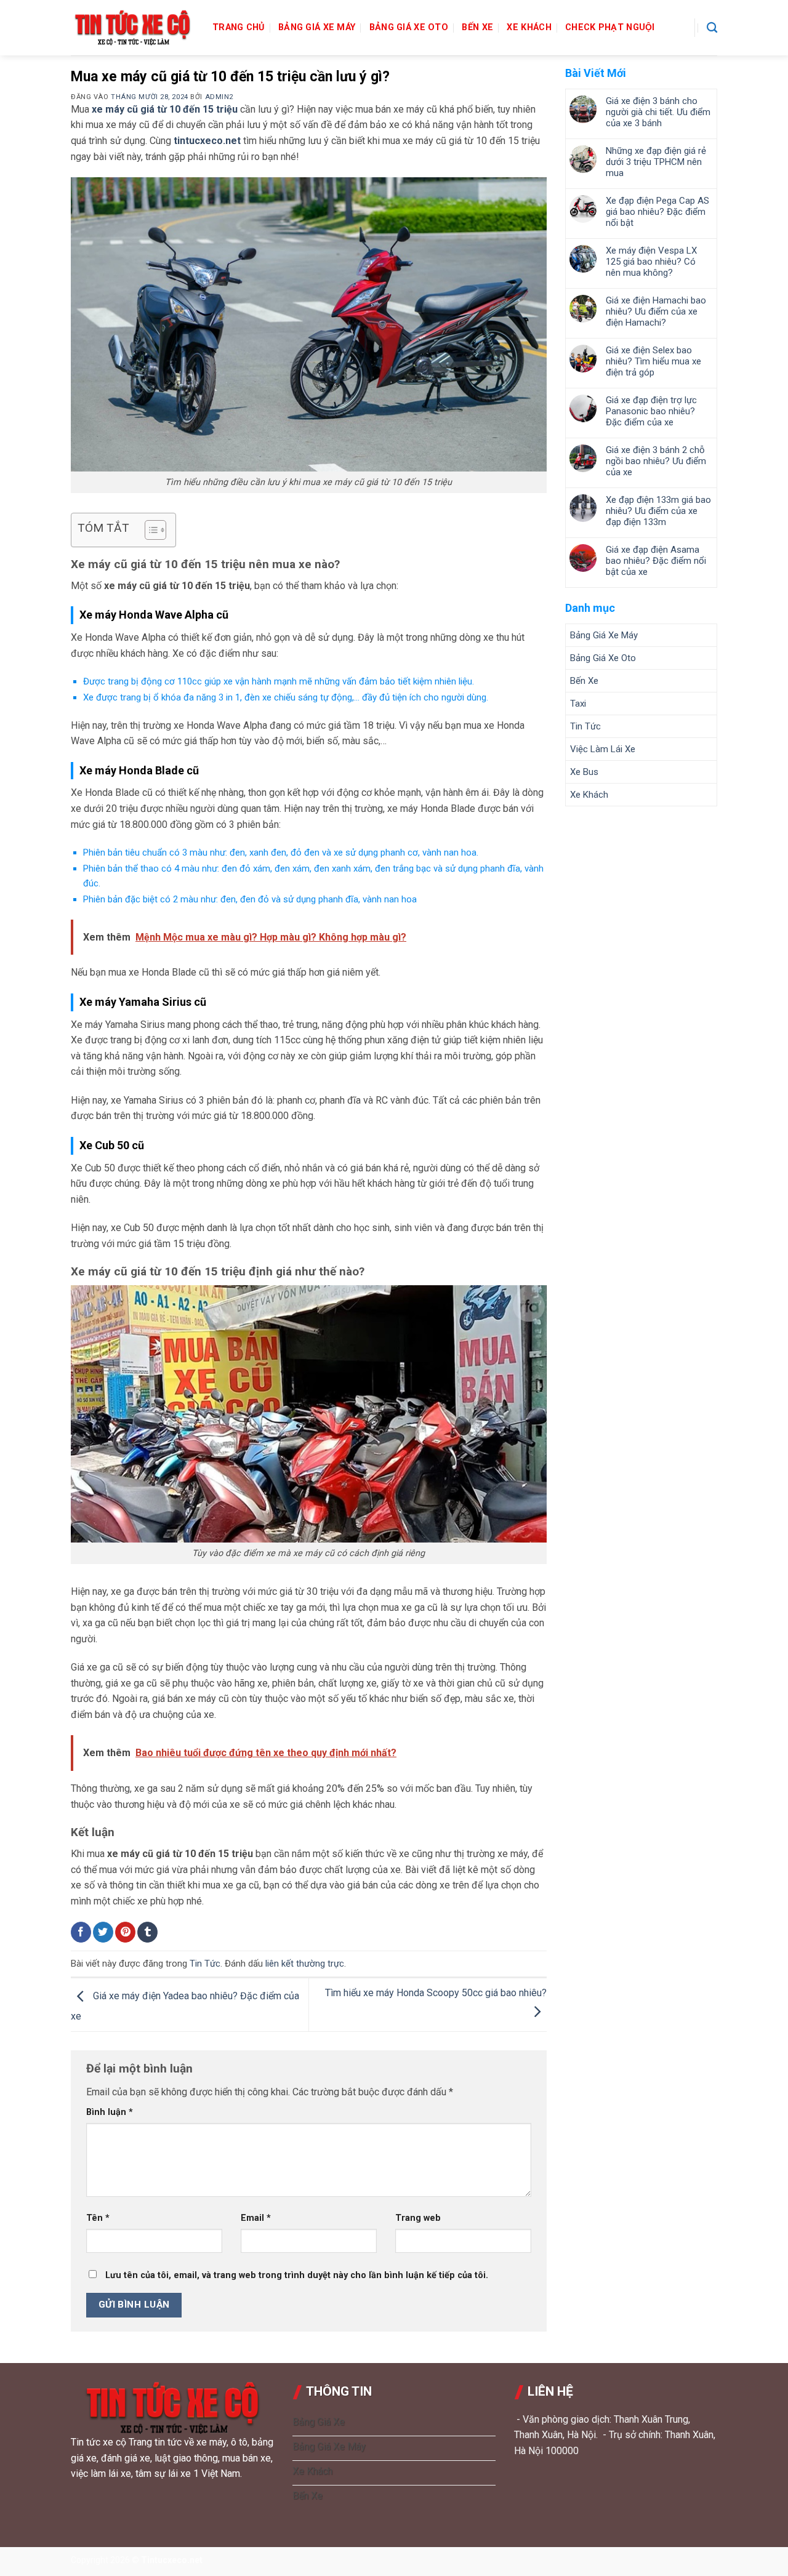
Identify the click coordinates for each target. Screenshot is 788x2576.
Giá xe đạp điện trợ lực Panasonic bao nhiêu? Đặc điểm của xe (651, 411)
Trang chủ (239, 27)
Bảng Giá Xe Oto (409, 27)
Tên (98, 2218)
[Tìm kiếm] (712, 28)
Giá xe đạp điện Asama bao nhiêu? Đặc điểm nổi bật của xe (656, 561)
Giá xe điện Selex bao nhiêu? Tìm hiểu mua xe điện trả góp (653, 361)
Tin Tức (205, 1964)
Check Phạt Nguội (610, 27)
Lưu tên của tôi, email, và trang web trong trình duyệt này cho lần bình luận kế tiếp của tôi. (297, 2275)
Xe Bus (584, 772)
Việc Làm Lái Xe (603, 749)
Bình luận (110, 2112)
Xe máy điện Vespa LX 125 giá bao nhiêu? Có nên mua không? (651, 262)
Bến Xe (477, 27)
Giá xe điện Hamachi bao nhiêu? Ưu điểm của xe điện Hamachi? (656, 311)
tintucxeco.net (207, 141)
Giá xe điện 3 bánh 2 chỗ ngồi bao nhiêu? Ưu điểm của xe (656, 461)
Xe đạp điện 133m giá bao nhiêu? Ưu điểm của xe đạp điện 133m (658, 511)
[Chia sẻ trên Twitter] (103, 1932)
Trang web (418, 2218)
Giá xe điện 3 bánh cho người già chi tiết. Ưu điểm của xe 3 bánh (658, 112)
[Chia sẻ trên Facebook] (81, 1932)
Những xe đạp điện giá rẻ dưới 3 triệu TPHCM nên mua (656, 162)
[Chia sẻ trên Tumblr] (147, 1932)
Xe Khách (529, 27)
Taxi (578, 704)
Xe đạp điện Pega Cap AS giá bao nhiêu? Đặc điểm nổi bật (657, 212)
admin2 (219, 97)
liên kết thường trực (305, 1964)
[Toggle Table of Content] (149, 530)
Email (256, 2218)
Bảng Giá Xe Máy (317, 27)
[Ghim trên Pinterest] (125, 1932)
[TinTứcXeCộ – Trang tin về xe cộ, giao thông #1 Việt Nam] (132, 28)
